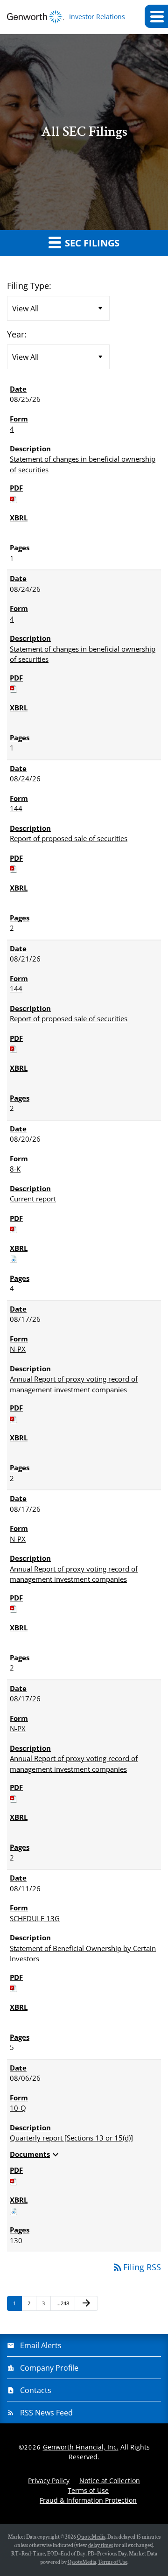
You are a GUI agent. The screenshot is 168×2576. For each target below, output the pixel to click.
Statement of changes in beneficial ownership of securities (83, 464)
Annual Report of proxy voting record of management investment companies (74, 1384)
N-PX (18, 1349)
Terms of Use (88, 2490)
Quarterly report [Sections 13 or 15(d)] (71, 2138)
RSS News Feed (46, 2413)
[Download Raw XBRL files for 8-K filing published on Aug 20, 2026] (14, 1258)
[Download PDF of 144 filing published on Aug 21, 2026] (14, 1048)
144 (16, 808)
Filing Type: (29, 286)
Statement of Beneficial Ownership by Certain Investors (83, 1954)
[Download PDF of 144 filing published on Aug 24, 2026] (14, 868)
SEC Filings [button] (91, 243)
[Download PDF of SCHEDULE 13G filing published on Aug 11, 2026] (14, 1987)
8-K (15, 1169)
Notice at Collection (110, 2481)
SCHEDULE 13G (35, 1918)
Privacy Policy (49, 2481)
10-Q (18, 2108)
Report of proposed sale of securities (69, 838)
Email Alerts (41, 2345)
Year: (17, 334)
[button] (156, 16)
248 (63, 2303)
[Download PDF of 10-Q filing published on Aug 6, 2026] (14, 2181)
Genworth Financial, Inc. (81, 2447)
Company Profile (49, 2368)
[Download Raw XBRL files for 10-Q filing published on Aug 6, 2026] (14, 2211)
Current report (33, 1199)
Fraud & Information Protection (88, 2500)
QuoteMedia (91, 2537)
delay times (101, 2545)
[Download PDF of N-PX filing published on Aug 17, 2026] (14, 1418)
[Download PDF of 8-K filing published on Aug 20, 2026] (14, 1228)
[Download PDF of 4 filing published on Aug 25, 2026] (14, 498)
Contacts (36, 2390)
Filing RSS (136, 2267)
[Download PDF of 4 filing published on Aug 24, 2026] (14, 688)
